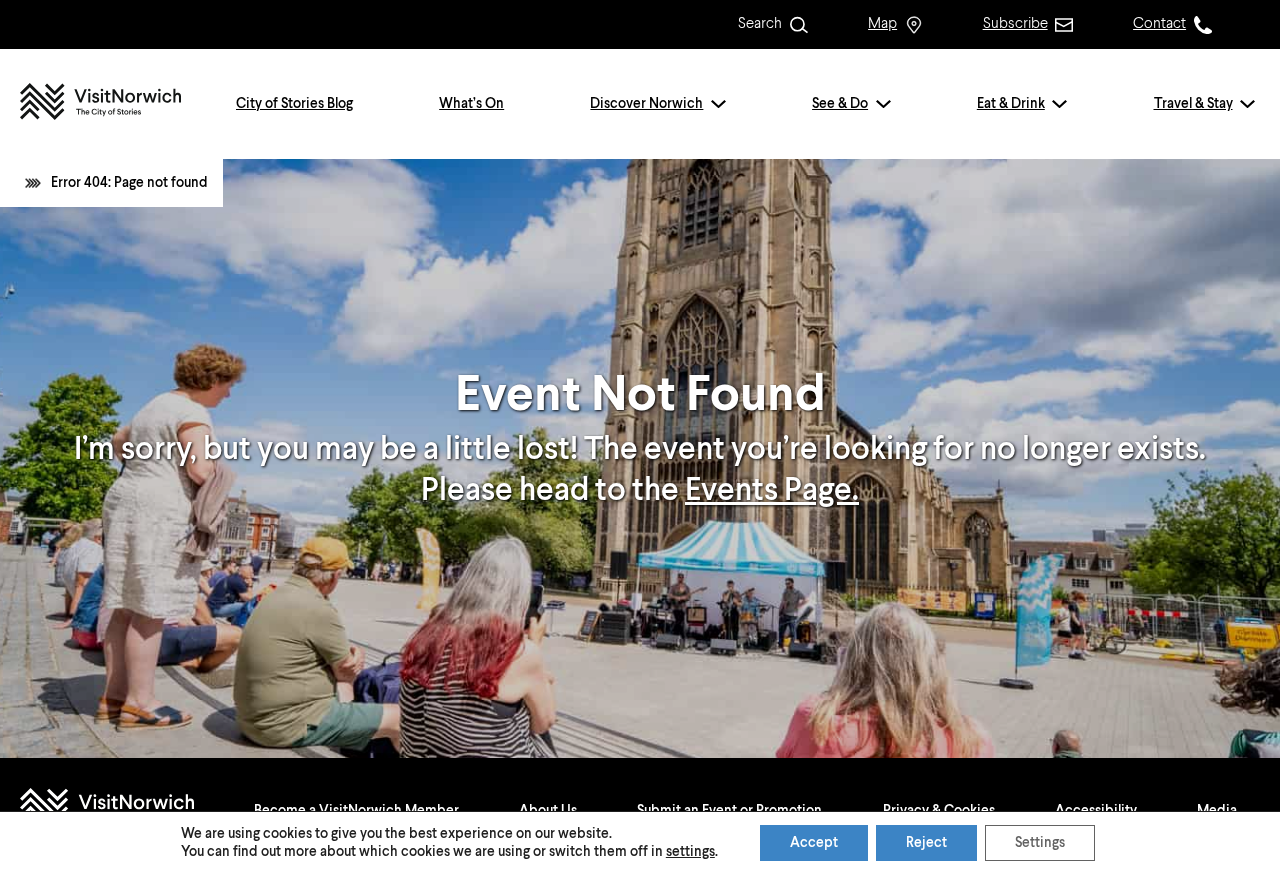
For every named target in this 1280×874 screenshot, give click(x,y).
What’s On (471, 104)
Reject (926, 843)
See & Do (840, 104)
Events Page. (772, 491)
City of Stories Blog (294, 104)
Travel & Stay (1193, 104)
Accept (814, 843)
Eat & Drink (1011, 104)
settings (690, 852)
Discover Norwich (646, 104)
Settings (1040, 843)
